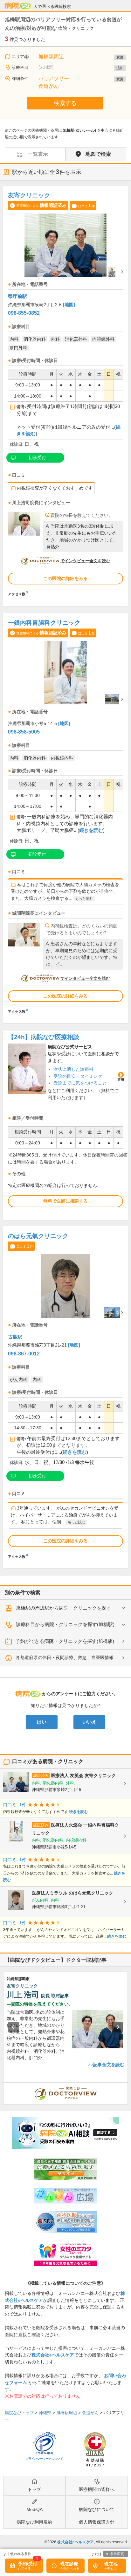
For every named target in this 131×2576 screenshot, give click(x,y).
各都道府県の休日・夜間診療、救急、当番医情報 (65, 1657)
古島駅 (15, 1337)
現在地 (111, 2564)
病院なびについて (97, 2509)
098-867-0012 (24, 1354)
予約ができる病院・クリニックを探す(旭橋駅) (65, 1641)
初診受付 (37, 458)
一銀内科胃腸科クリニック (44, 623)
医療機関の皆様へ (97, 2489)
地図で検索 (98, 154)
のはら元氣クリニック (38, 1236)
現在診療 (69, 2564)
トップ (34, 2489)
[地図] (69, 305)
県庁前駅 (17, 296)
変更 (120, 57)
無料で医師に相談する (65, 1201)
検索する (65, 103)
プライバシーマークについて (44, 2459)
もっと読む (84, 899)
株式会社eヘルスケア (53, 2355)
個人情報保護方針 (97, 2522)
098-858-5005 (24, 732)
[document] (65, 393)
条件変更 (117, 2554)
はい (42, 1722)
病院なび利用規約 (34, 2522)
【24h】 (44, 1037)
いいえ (90, 1722)
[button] (14, 2027)
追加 (120, 68)
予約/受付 (28, 2564)
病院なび (18, 6)
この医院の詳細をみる (65, 578)
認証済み (41, 1776)
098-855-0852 (24, 313)
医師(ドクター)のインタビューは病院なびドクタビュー (128, 2086)
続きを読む (91, 830)
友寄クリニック (29, 195)
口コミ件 (86, 206)
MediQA (34, 2509)
